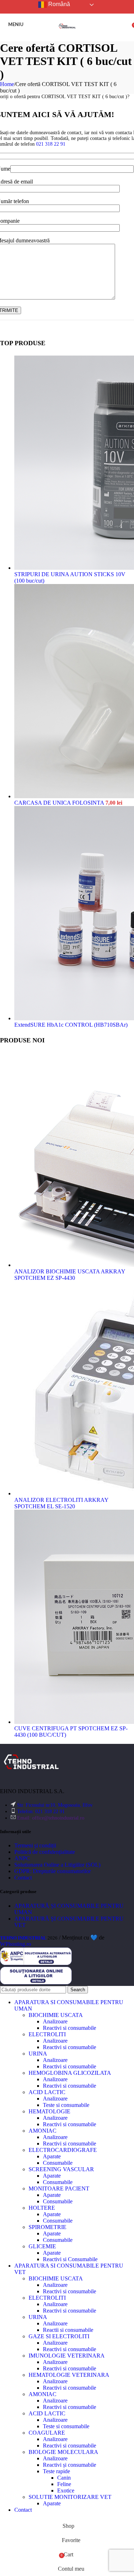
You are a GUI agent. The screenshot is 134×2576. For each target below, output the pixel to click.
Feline (64, 2484)
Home (7, 84)
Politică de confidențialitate (45, 1852)
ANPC (22, 1858)
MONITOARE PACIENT (59, 2188)
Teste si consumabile (66, 2105)
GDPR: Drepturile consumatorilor (53, 1871)
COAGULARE (47, 2433)
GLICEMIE (42, 2246)
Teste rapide (56, 2471)
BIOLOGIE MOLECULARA (63, 2452)
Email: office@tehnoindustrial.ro (51, 1818)
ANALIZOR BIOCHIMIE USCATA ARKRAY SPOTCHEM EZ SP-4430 (70, 1275)
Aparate (52, 2156)
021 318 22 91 (51, 144)
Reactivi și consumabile (70, 2465)
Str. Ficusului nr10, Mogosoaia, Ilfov (55, 1805)
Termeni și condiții (35, 1845)
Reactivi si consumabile (70, 2028)
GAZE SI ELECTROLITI (59, 2336)
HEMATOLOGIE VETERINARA (69, 2375)
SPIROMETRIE (48, 2227)
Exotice (66, 2491)
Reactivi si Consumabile (70, 2259)
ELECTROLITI (47, 2034)
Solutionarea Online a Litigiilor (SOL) (57, 1865)
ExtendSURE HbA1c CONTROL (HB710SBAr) (71, 1025)
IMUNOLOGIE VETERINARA (67, 2356)
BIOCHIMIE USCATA (56, 2015)
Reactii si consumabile (68, 2330)
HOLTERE (42, 2208)
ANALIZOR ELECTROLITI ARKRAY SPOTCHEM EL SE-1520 (61, 1503)
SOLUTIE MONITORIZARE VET (70, 2497)
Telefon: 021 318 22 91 (41, 1812)
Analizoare (55, 2021)
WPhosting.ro (16, 1944)
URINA (38, 2054)
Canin (64, 2478)
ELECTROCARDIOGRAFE (63, 2150)
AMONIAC (43, 2131)
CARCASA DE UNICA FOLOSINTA (60, 803)
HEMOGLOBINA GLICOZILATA (70, 2073)
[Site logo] (67, 37)
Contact (23, 1878)
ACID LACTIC (47, 2092)
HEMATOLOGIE (49, 2111)
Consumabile (58, 2163)
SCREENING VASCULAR (61, 2169)
